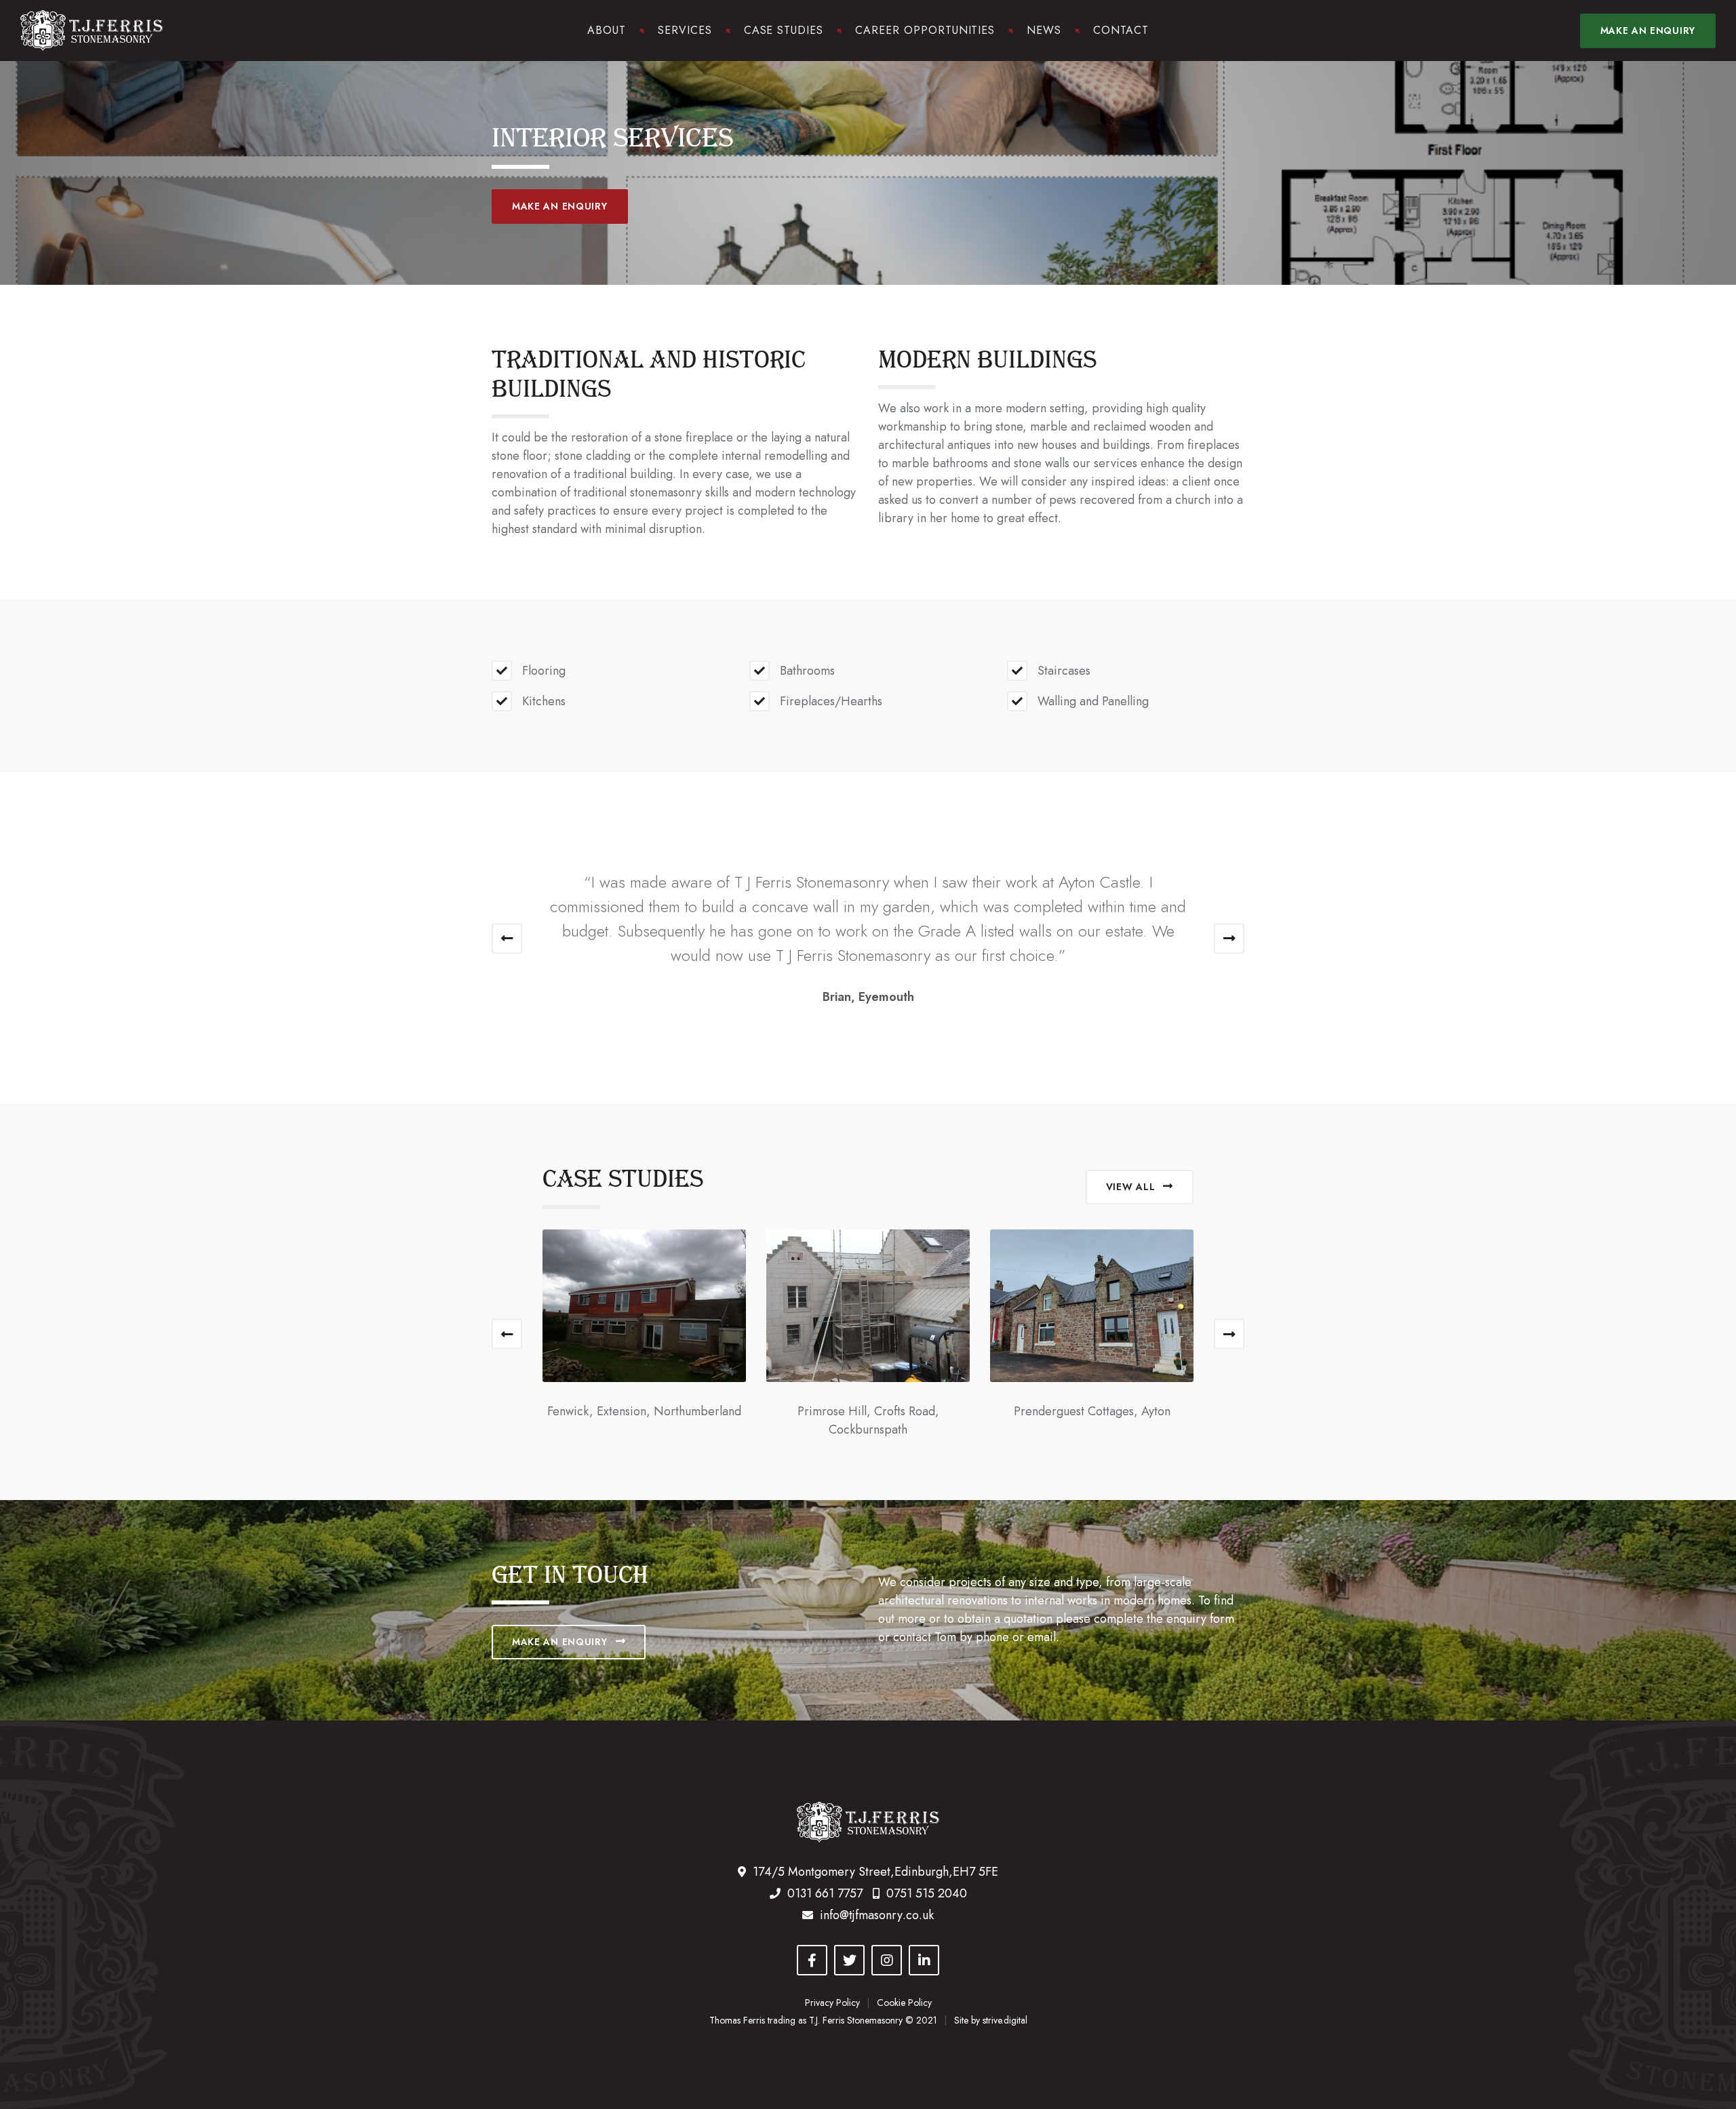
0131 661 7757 (825, 1893)
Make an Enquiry (1648, 31)
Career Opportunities (925, 30)
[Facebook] (812, 1960)
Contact (1121, 30)
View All (1131, 1187)
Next (1229, 938)
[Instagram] (887, 1960)
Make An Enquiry (560, 206)
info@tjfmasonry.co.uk (877, 1915)
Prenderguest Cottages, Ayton (1092, 1411)
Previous (507, 938)
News (1044, 30)
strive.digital (1005, 2020)
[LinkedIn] (924, 1960)
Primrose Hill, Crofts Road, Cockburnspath (868, 1420)
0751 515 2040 (927, 1893)
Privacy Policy (832, 2003)
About (607, 30)
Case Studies (784, 30)
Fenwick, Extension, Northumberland (644, 1411)
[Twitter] (849, 1960)
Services (685, 30)
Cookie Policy (904, 2003)
